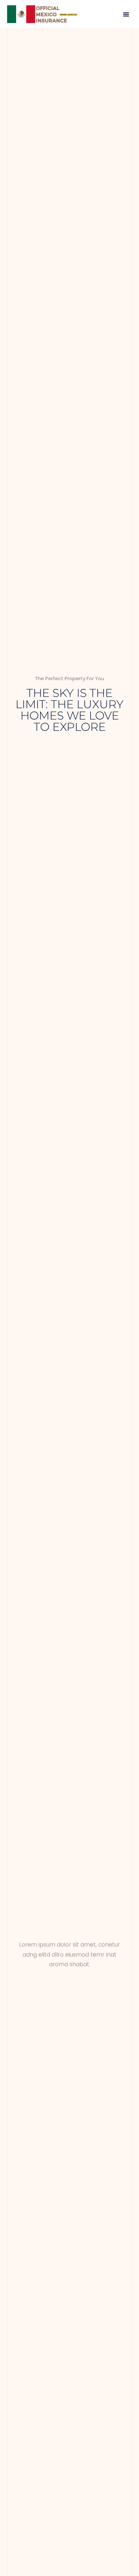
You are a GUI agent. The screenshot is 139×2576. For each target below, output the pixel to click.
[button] (126, 14)
